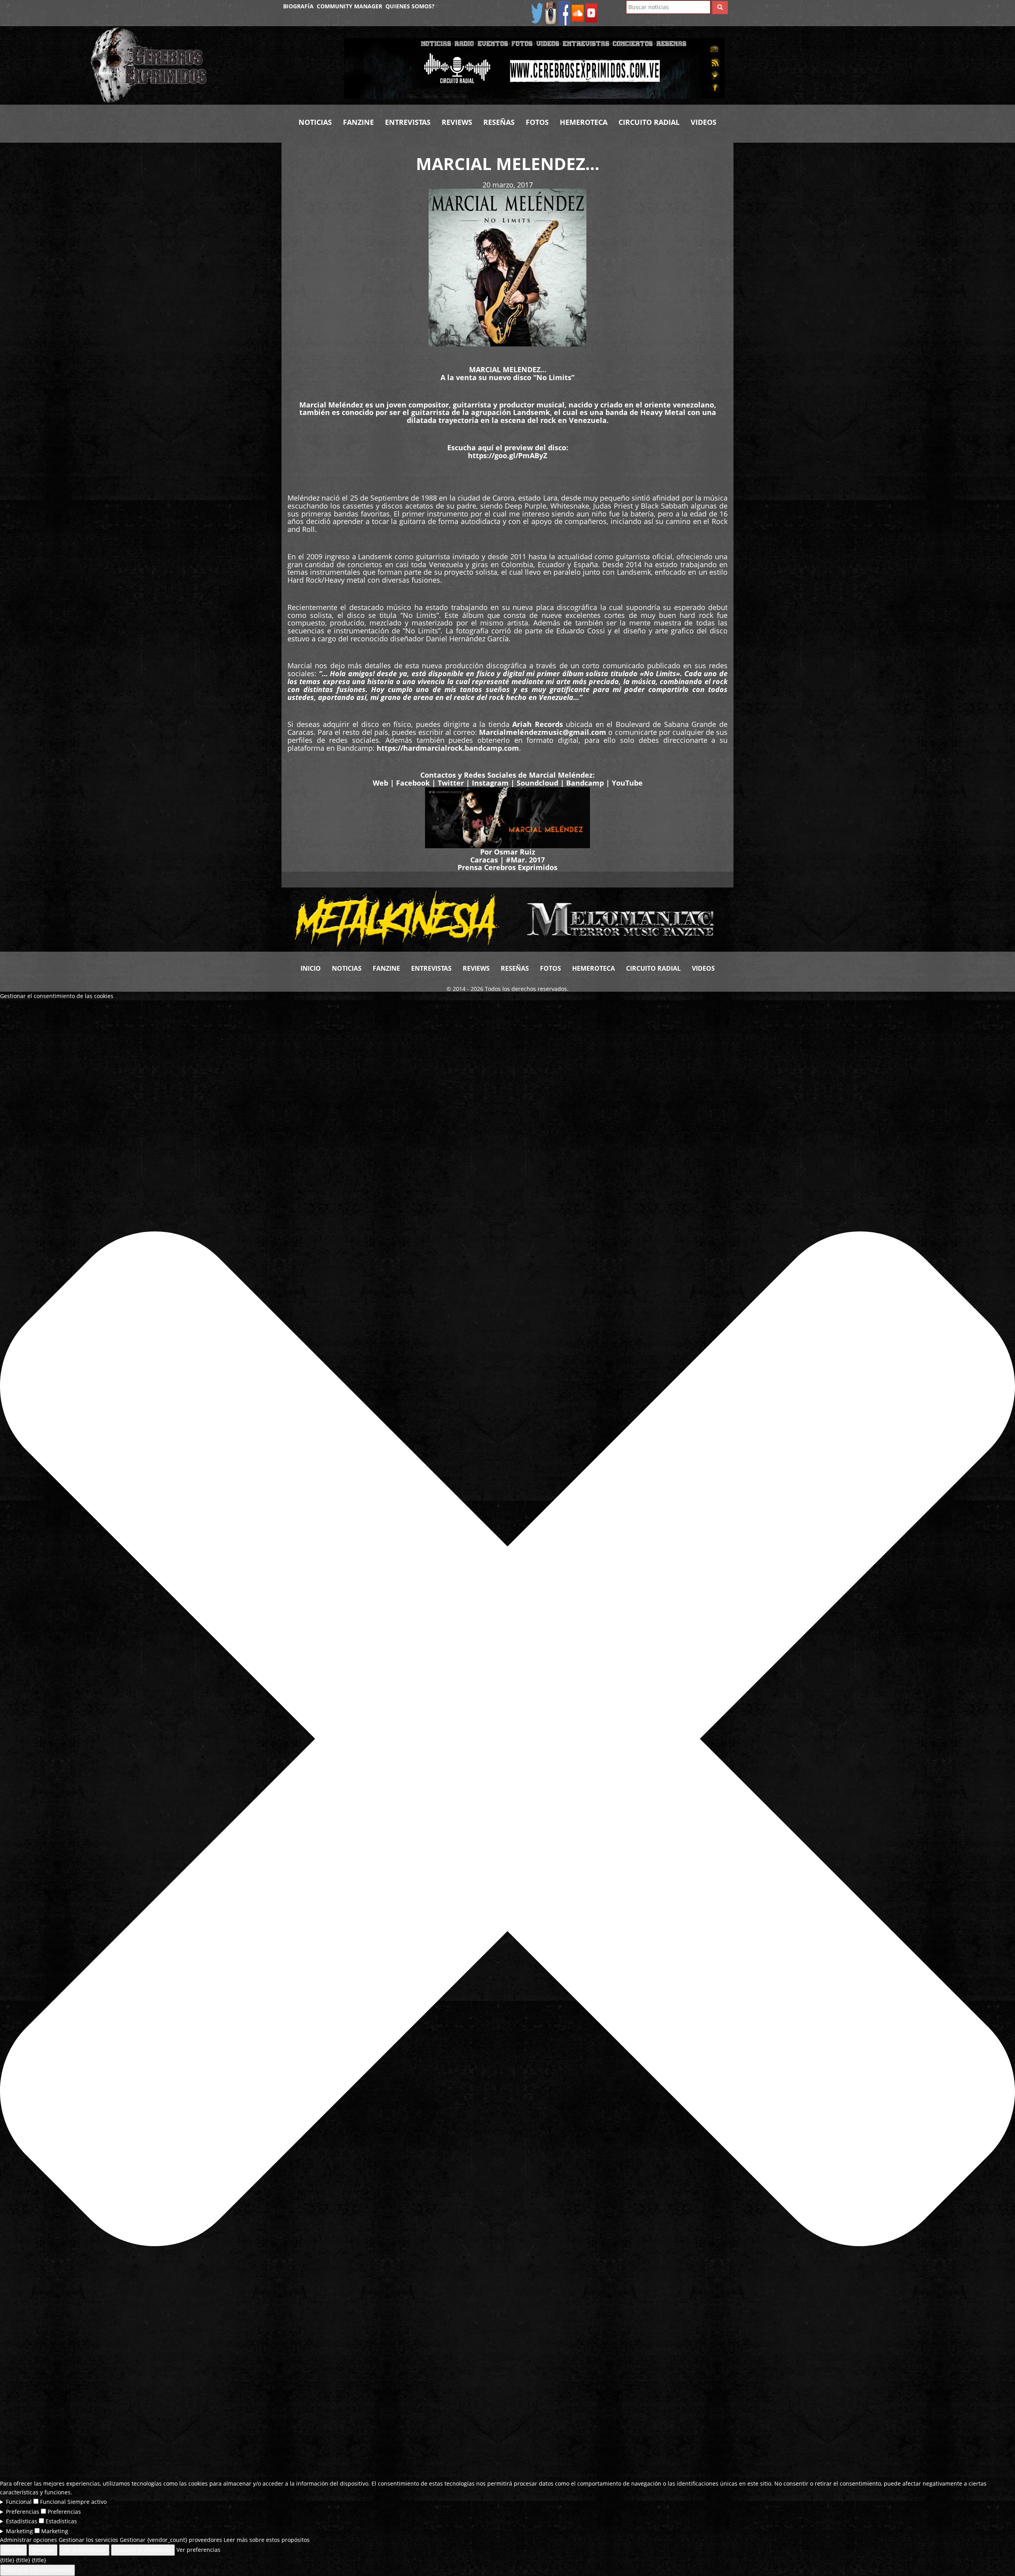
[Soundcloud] (578, 12)
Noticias (315, 122)
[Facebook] (564, 12)
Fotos (537, 122)
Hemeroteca (584, 122)
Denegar (43, 2550)
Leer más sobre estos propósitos (267, 2540)
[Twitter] (537, 12)
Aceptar (13, 2550)
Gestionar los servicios (88, 2540)
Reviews (457, 122)
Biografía (298, 6)
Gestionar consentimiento (37, 2570)
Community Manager (350, 6)
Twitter (451, 783)
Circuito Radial (649, 122)
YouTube (627, 783)
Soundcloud (537, 783)
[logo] (211, 65)
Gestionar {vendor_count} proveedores (171, 2540)
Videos (704, 122)
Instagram (490, 783)
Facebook (413, 783)
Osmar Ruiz (515, 852)
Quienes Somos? (410, 6)
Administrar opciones (29, 2540)
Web (380, 783)
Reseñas (499, 122)
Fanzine (358, 122)
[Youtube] (591, 12)
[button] (507, 1740)
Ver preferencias (84, 2550)
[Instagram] (551, 12)
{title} (7, 2560)
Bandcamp (585, 783)
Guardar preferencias (143, 2550)
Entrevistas (408, 122)
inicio (311, 968)
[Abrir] (534, 68)
